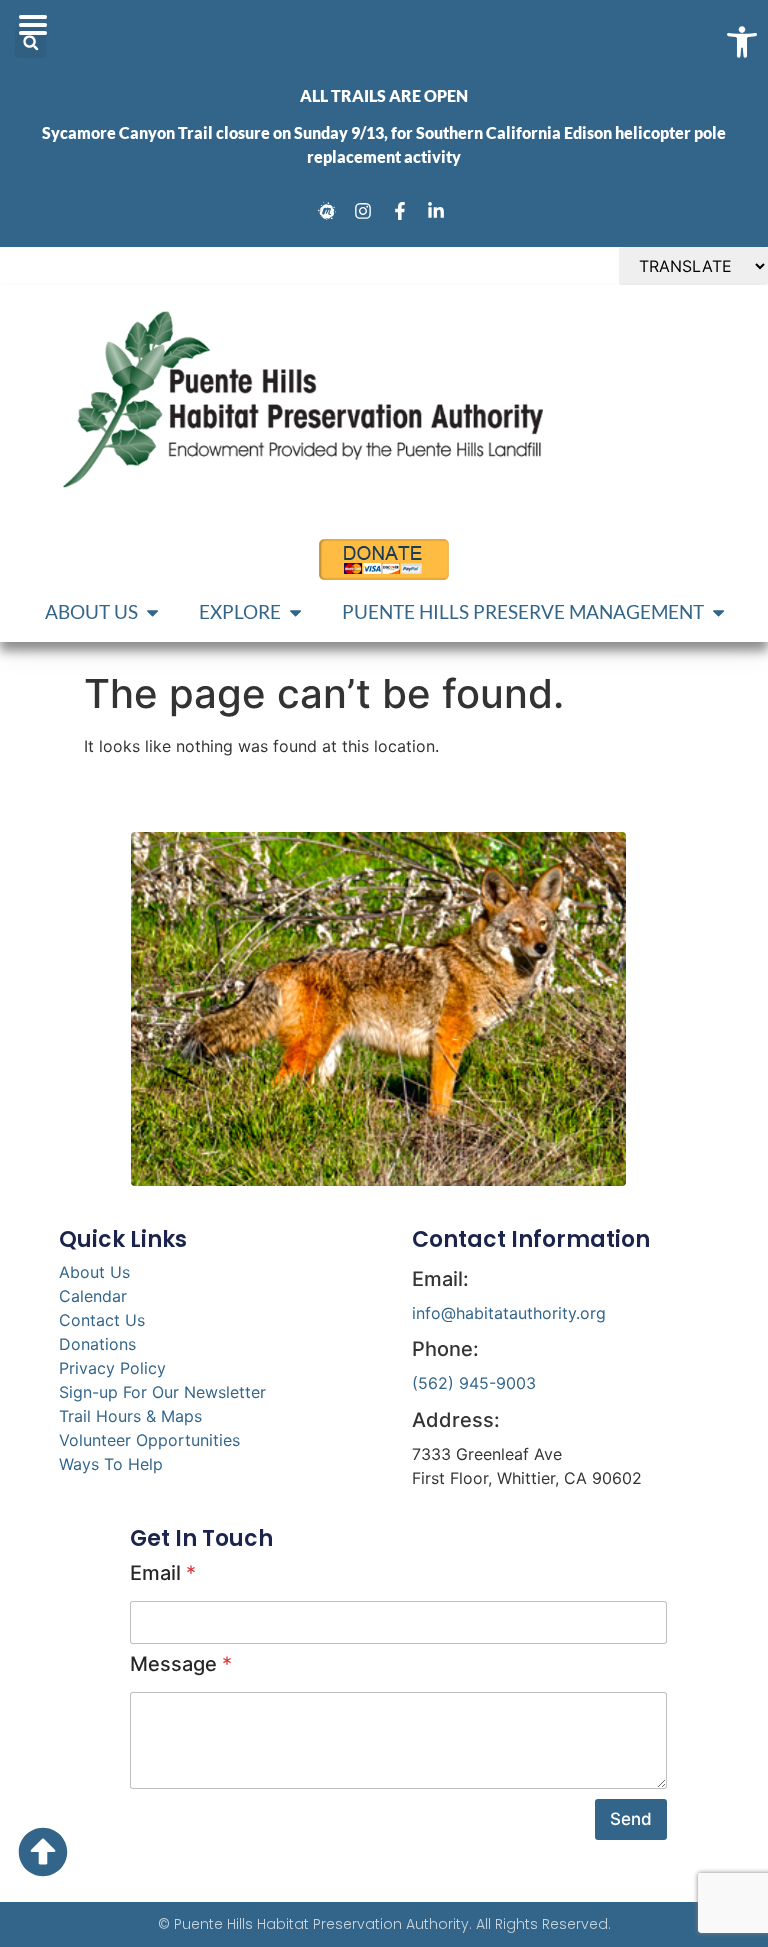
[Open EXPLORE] (295, 612)
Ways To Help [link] (111, 1464)
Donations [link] (97, 1344)
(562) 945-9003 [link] (474, 1383)
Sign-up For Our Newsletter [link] (162, 1392)
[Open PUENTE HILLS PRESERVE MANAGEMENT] (718, 612)
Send (631, 1819)
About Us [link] (94, 1272)
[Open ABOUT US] (152, 612)
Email (163, 1573)
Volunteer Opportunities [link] (149, 1440)
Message (181, 1664)
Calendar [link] (93, 1296)
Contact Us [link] (102, 1320)
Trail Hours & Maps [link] (130, 1416)
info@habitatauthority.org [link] (509, 1313)
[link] (330, 211)
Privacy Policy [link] (112, 1368)
